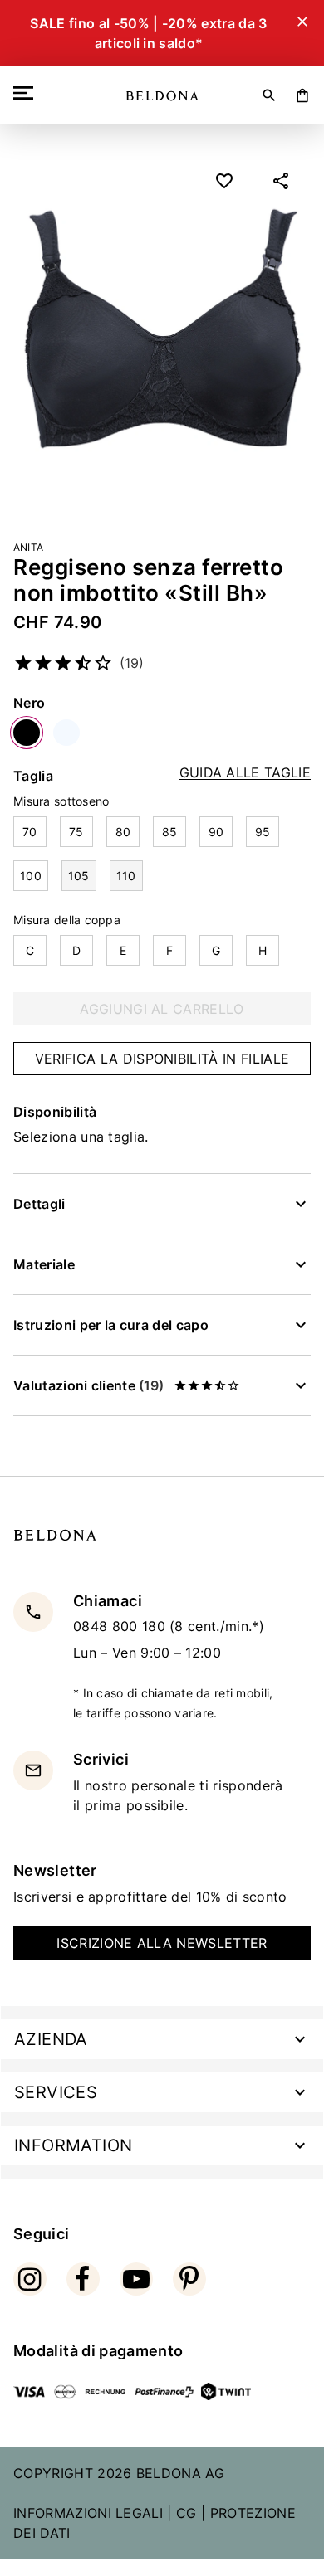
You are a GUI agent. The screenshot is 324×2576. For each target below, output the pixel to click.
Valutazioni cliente (88, 1385)
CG (187, 2513)
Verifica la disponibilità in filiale (162, 1059)
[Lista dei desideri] (224, 181)
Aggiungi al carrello (162, 1009)
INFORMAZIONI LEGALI (88, 2513)
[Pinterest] (189, 2279)
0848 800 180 (121, 1626)
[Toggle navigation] (27, 93)
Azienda (51, 2039)
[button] (281, 181)
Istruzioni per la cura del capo (111, 1325)
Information (73, 2145)
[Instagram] (30, 2279)
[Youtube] (136, 2279)
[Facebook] (83, 2279)
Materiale (44, 1264)
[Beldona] (162, 96)
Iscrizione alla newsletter (162, 1943)
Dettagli (39, 1204)
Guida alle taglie (245, 773)
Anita (28, 547)
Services (56, 2092)
